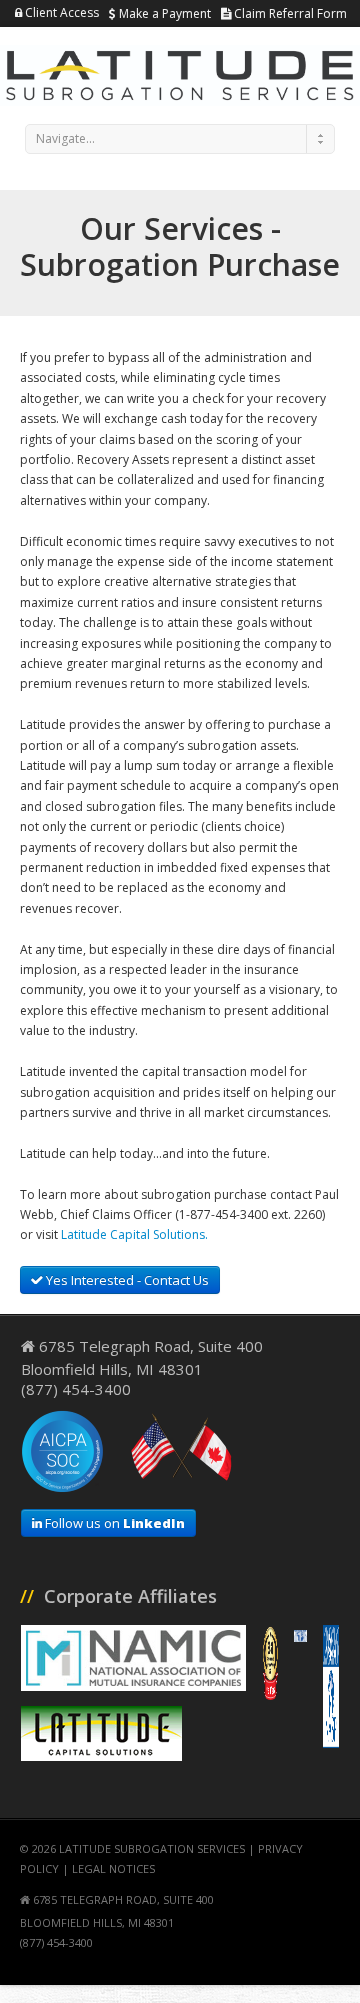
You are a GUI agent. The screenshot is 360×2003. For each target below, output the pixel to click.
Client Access (60, 12)
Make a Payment (163, 13)
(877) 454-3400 (76, 1389)
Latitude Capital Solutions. (134, 1234)
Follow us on (113, 1523)
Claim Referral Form (289, 13)
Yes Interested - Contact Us (126, 1280)
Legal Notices (113, 1868)
